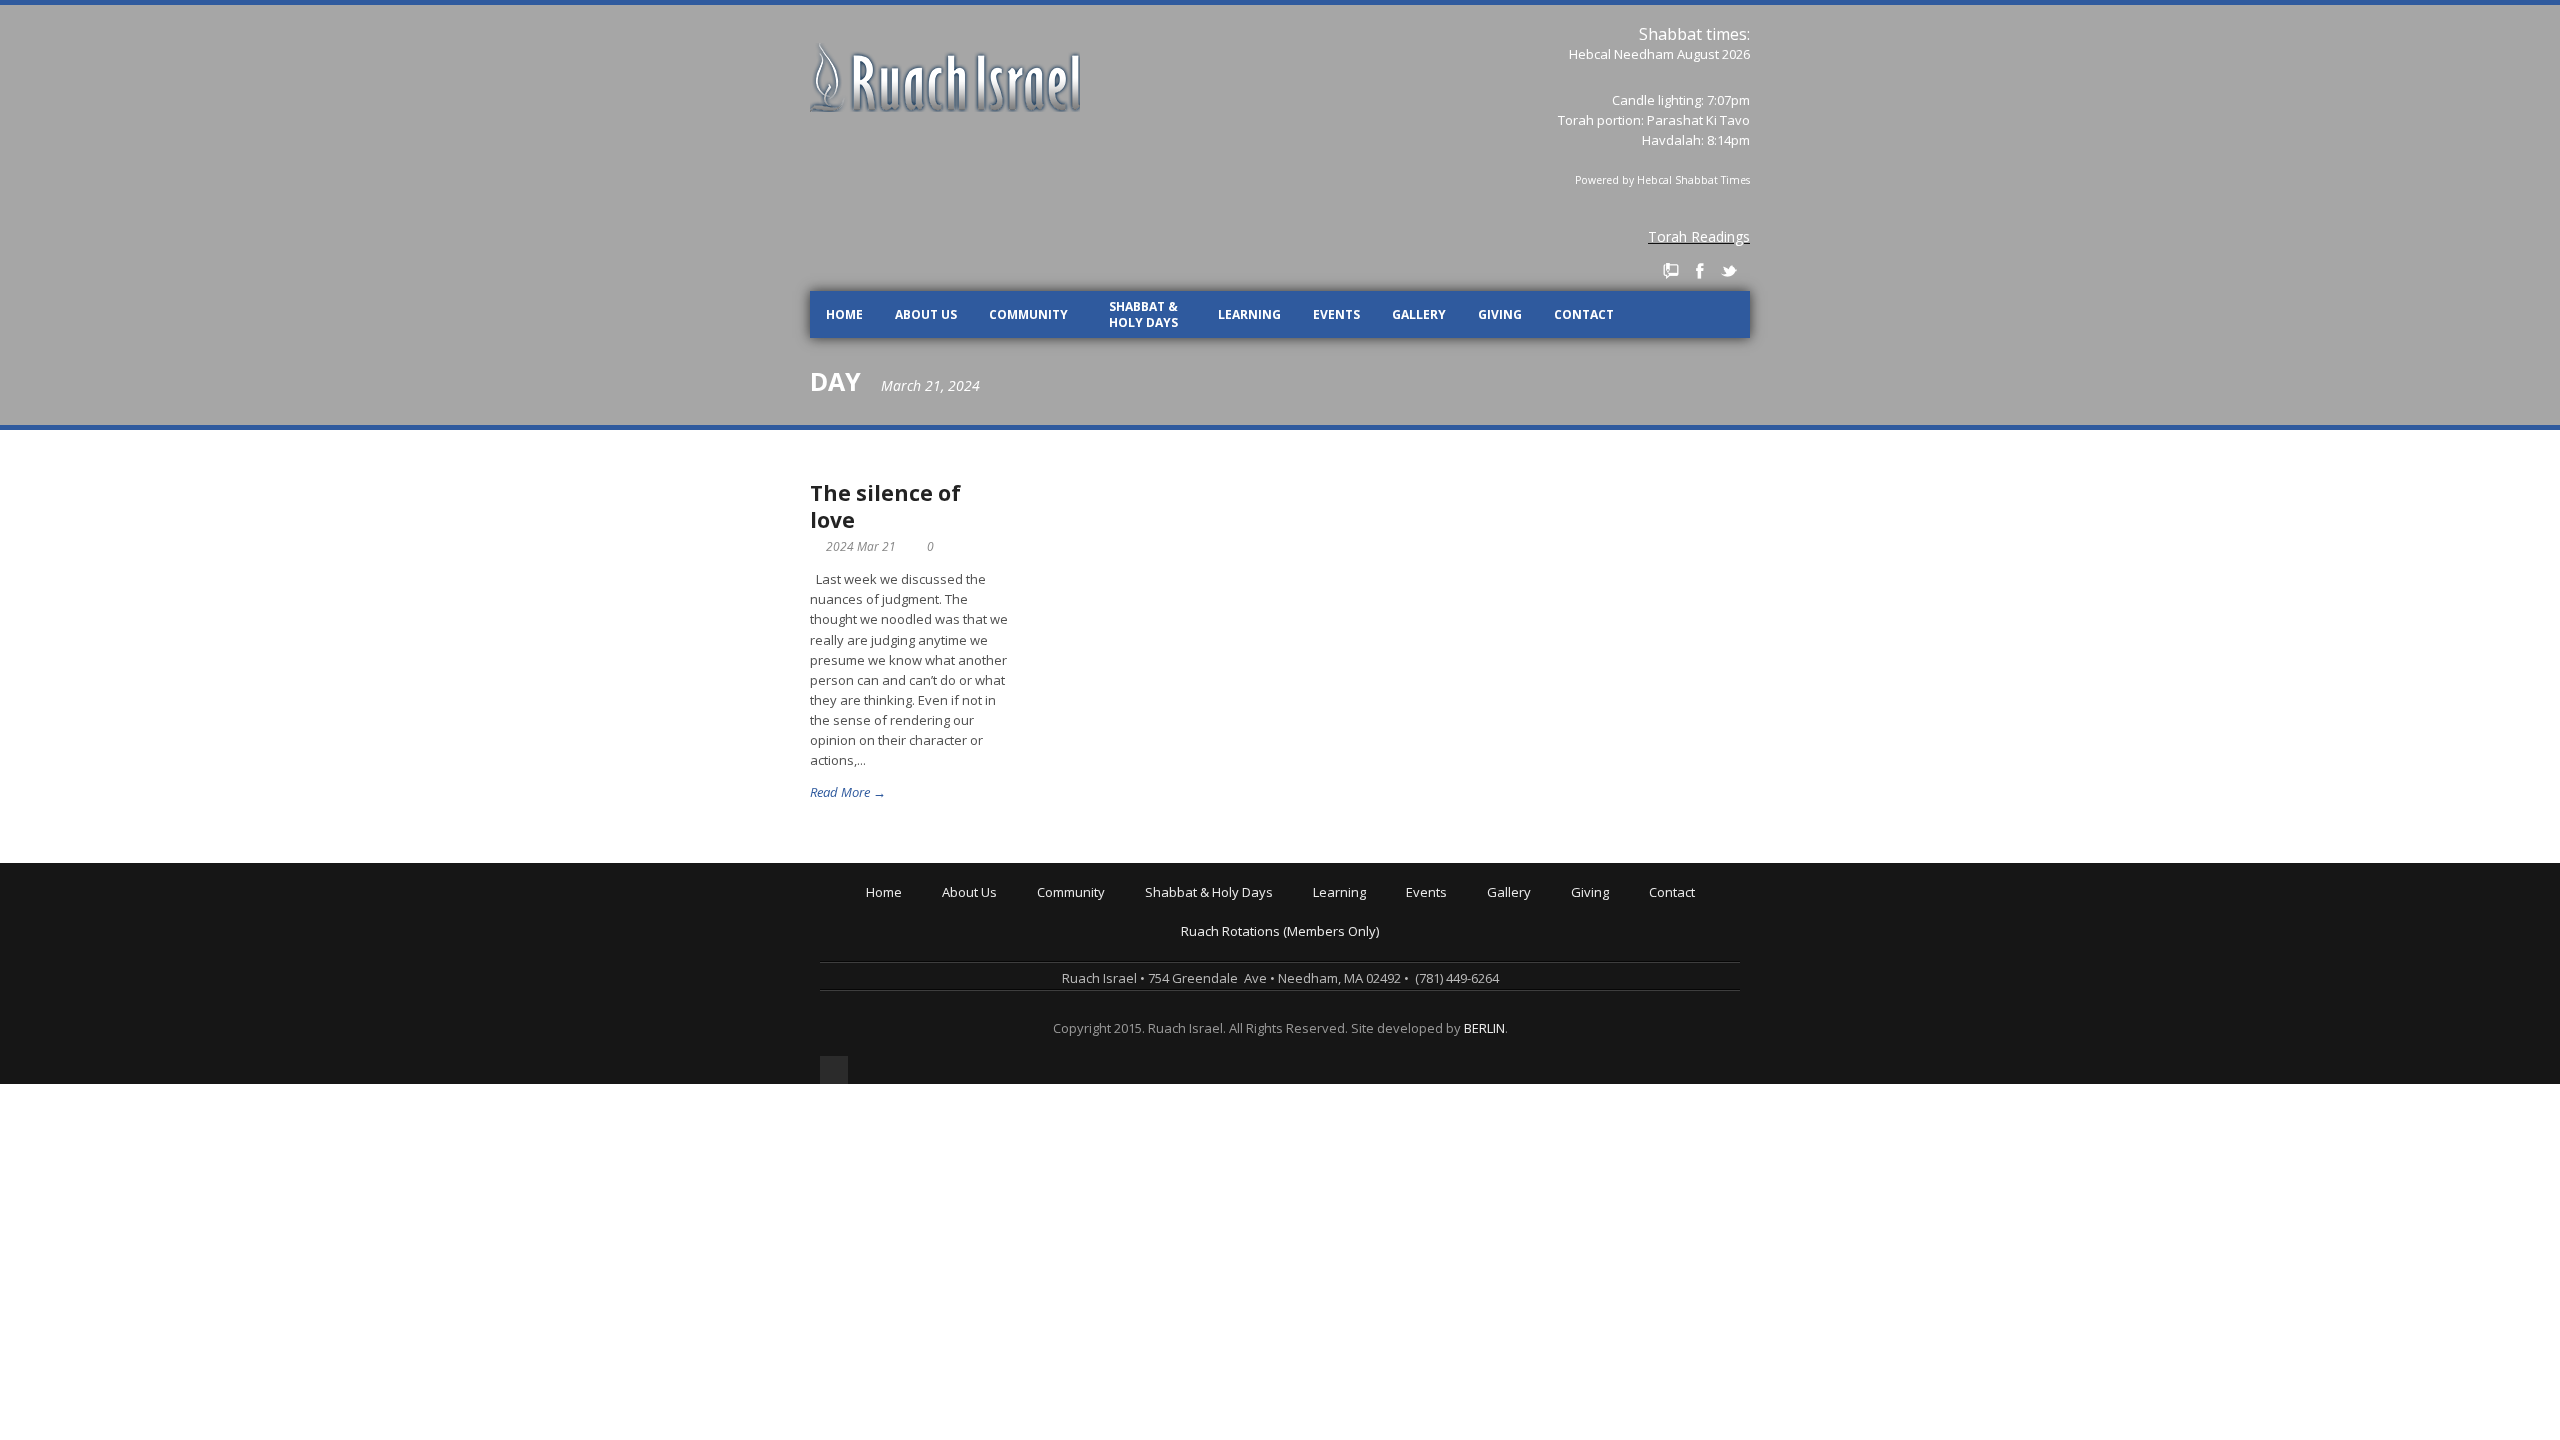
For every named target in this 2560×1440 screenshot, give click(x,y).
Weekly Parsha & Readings (1231, 937)
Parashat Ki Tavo (1698, 120)
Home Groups (1083, 965)
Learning (1249, 314)
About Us (926, 314)
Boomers (1068, 993)
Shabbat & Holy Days (1143, 314)
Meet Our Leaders (1001, 951)
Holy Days (1179, 923)
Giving (1500, 314)
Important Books (1367, 993)
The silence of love (885, 506)
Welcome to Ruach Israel (1020, 909)
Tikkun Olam (1078, 1049)
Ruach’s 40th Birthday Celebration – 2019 (1532, 923)
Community (1028, 314)
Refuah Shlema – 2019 (1477, 937)
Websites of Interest (1378, 1021)
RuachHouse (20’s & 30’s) (1115, 979)
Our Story (975, 923)
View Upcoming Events (1478, 909)
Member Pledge (1623, 923)
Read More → (848, 792)
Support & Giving (1626, 909)
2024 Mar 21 (861, 546)
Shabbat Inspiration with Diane (1242, 965)
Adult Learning (1360, 937)
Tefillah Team (1082, 1035)
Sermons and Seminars (1388, 951)
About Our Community (1107, 909)
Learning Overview (1374, 909)
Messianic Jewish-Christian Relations (1427, 1035)
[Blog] (1671, 271)
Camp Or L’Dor (1084, 951)
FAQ (958, 993)
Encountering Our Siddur (1391, 965)
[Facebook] (1700, 271)
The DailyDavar (1195, 951)
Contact (1584, 314)
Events (1336, 314)
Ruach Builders (1620, 937)
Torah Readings (1699, 236)
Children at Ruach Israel (1113, 923)
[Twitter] (1729, 271)
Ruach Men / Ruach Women (1124, 1007)
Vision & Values (993, 937)
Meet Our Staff (990, 965)
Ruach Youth (1079, 937)
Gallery (1419, 314)
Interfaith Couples (1095, 1021)
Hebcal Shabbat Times (1693, 180)
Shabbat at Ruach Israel (1221, 909)
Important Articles (1370, 1007)
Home (844, 314)
